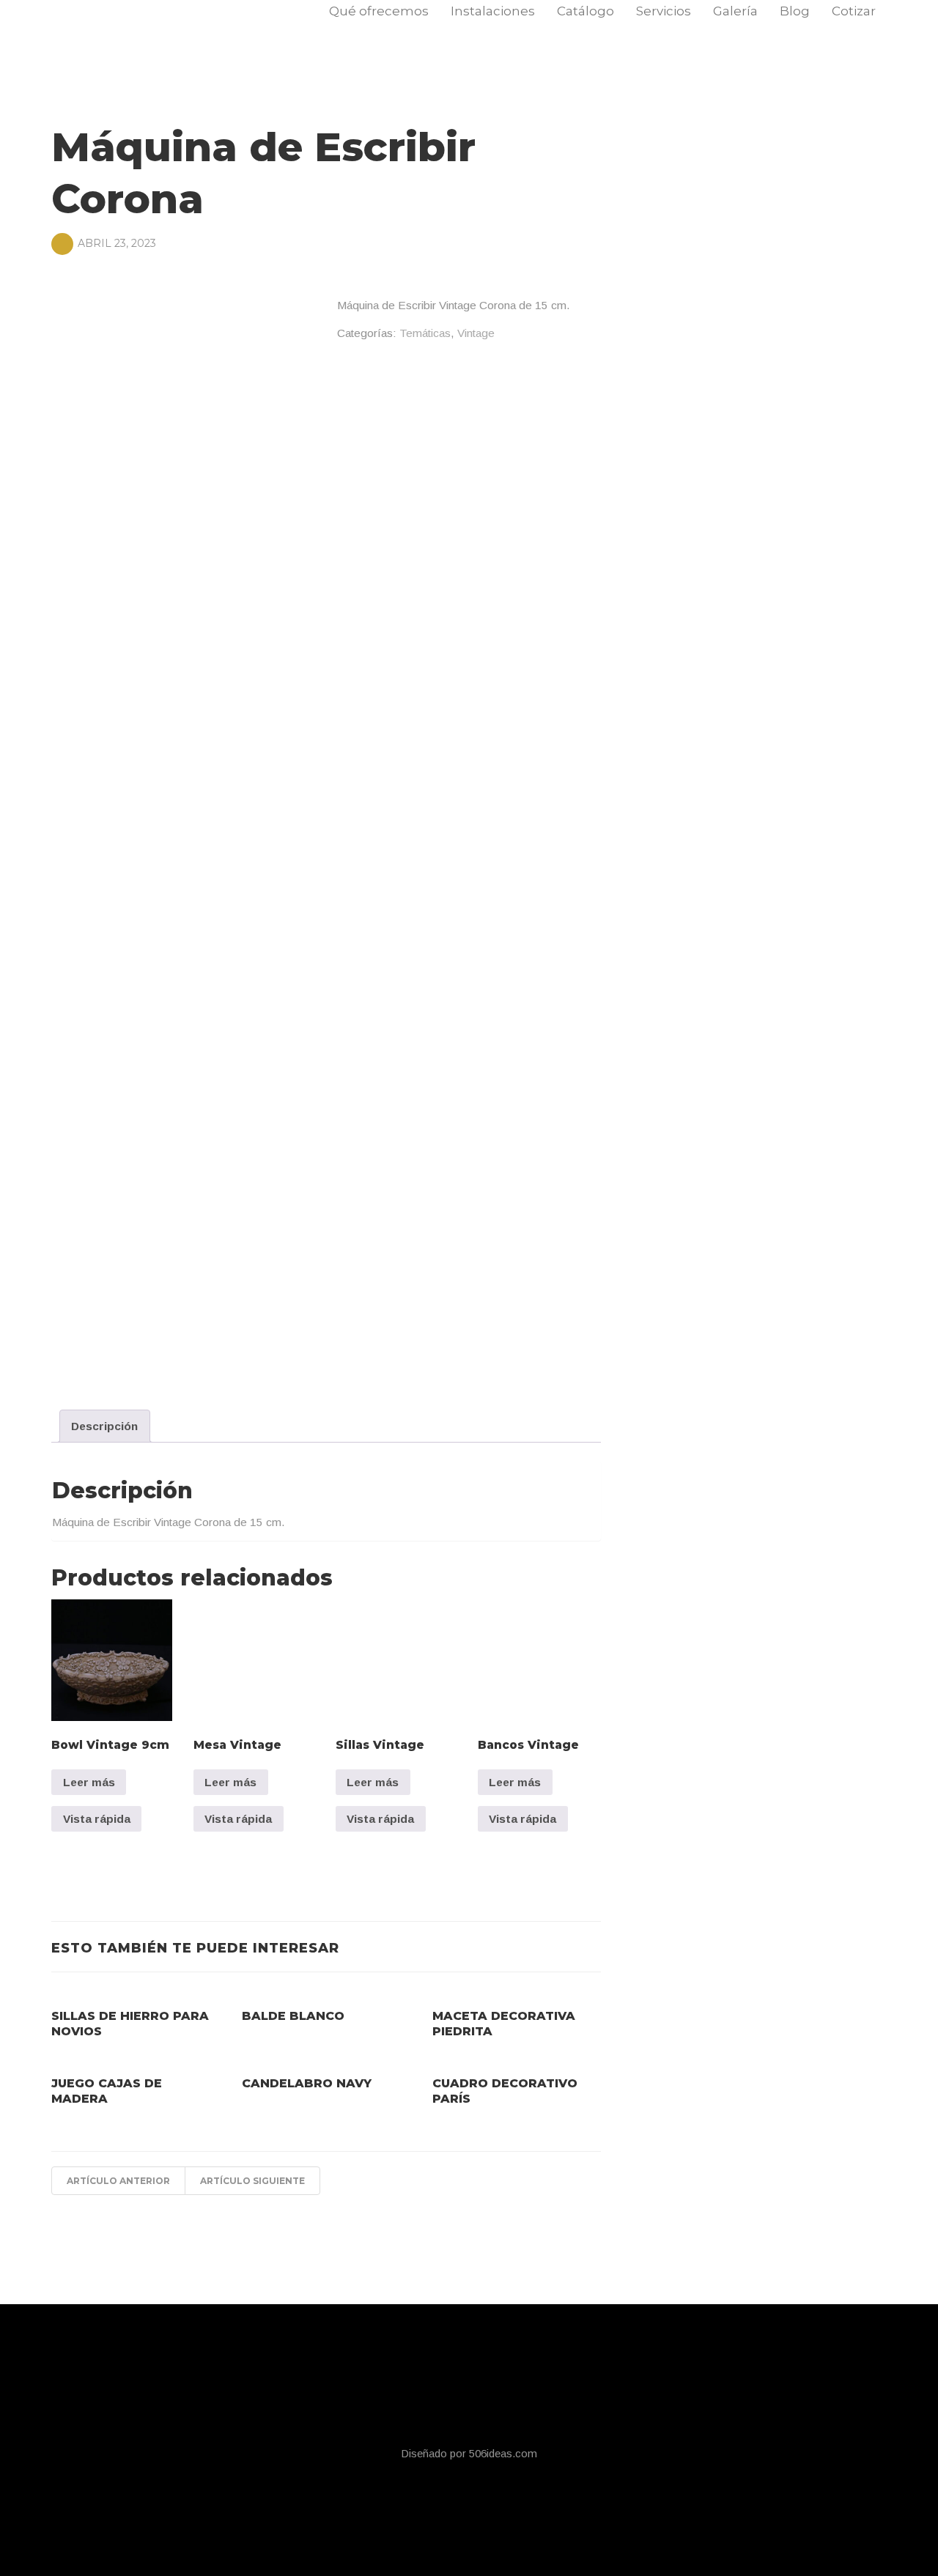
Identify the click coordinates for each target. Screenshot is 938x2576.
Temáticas (425, 333)
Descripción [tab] (104, 1426)
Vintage (476, 333)
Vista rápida (97, 1819)
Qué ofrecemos (379, 11)
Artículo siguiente (252, 2181)
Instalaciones (493, 11)
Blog (795, 11)
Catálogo (586, 11)
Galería (735, 11)
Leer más (89, 1782)
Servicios (664, 11)
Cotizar (854, 11)
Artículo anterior (118, 2181)
